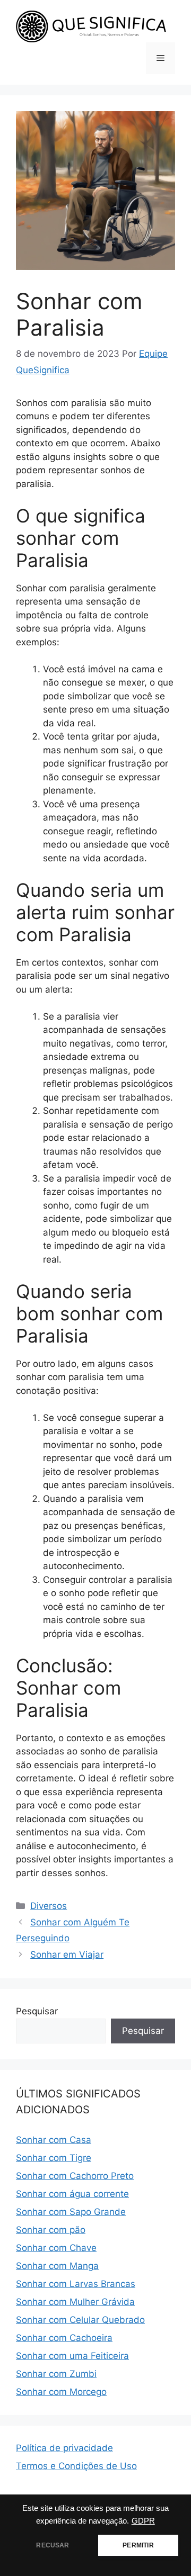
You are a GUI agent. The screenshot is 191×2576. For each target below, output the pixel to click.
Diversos (49, 1906)
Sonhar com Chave (56, 2248)
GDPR (143, 2521)
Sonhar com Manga (57, 2266)
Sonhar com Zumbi (56, 2374)
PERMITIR (138, 2545)
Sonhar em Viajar (67, 1954)
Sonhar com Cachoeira (64, 2338)
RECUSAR (53, 2545)
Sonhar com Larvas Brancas (76, 2284)
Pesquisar (37, 2011)
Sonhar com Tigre (54, 2158)
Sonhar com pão (51, 2230)
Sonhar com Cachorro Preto (75, 2176)
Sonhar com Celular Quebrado (80, 2320)
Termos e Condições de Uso (76, 2466)
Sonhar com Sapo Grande (71, 2212)
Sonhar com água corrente (72, 2194)
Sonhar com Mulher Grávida (75, 2302)
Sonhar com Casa (54, 2140)
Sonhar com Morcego (61, 2392)
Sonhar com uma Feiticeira (72, 2356)
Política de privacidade (64, 2448)
